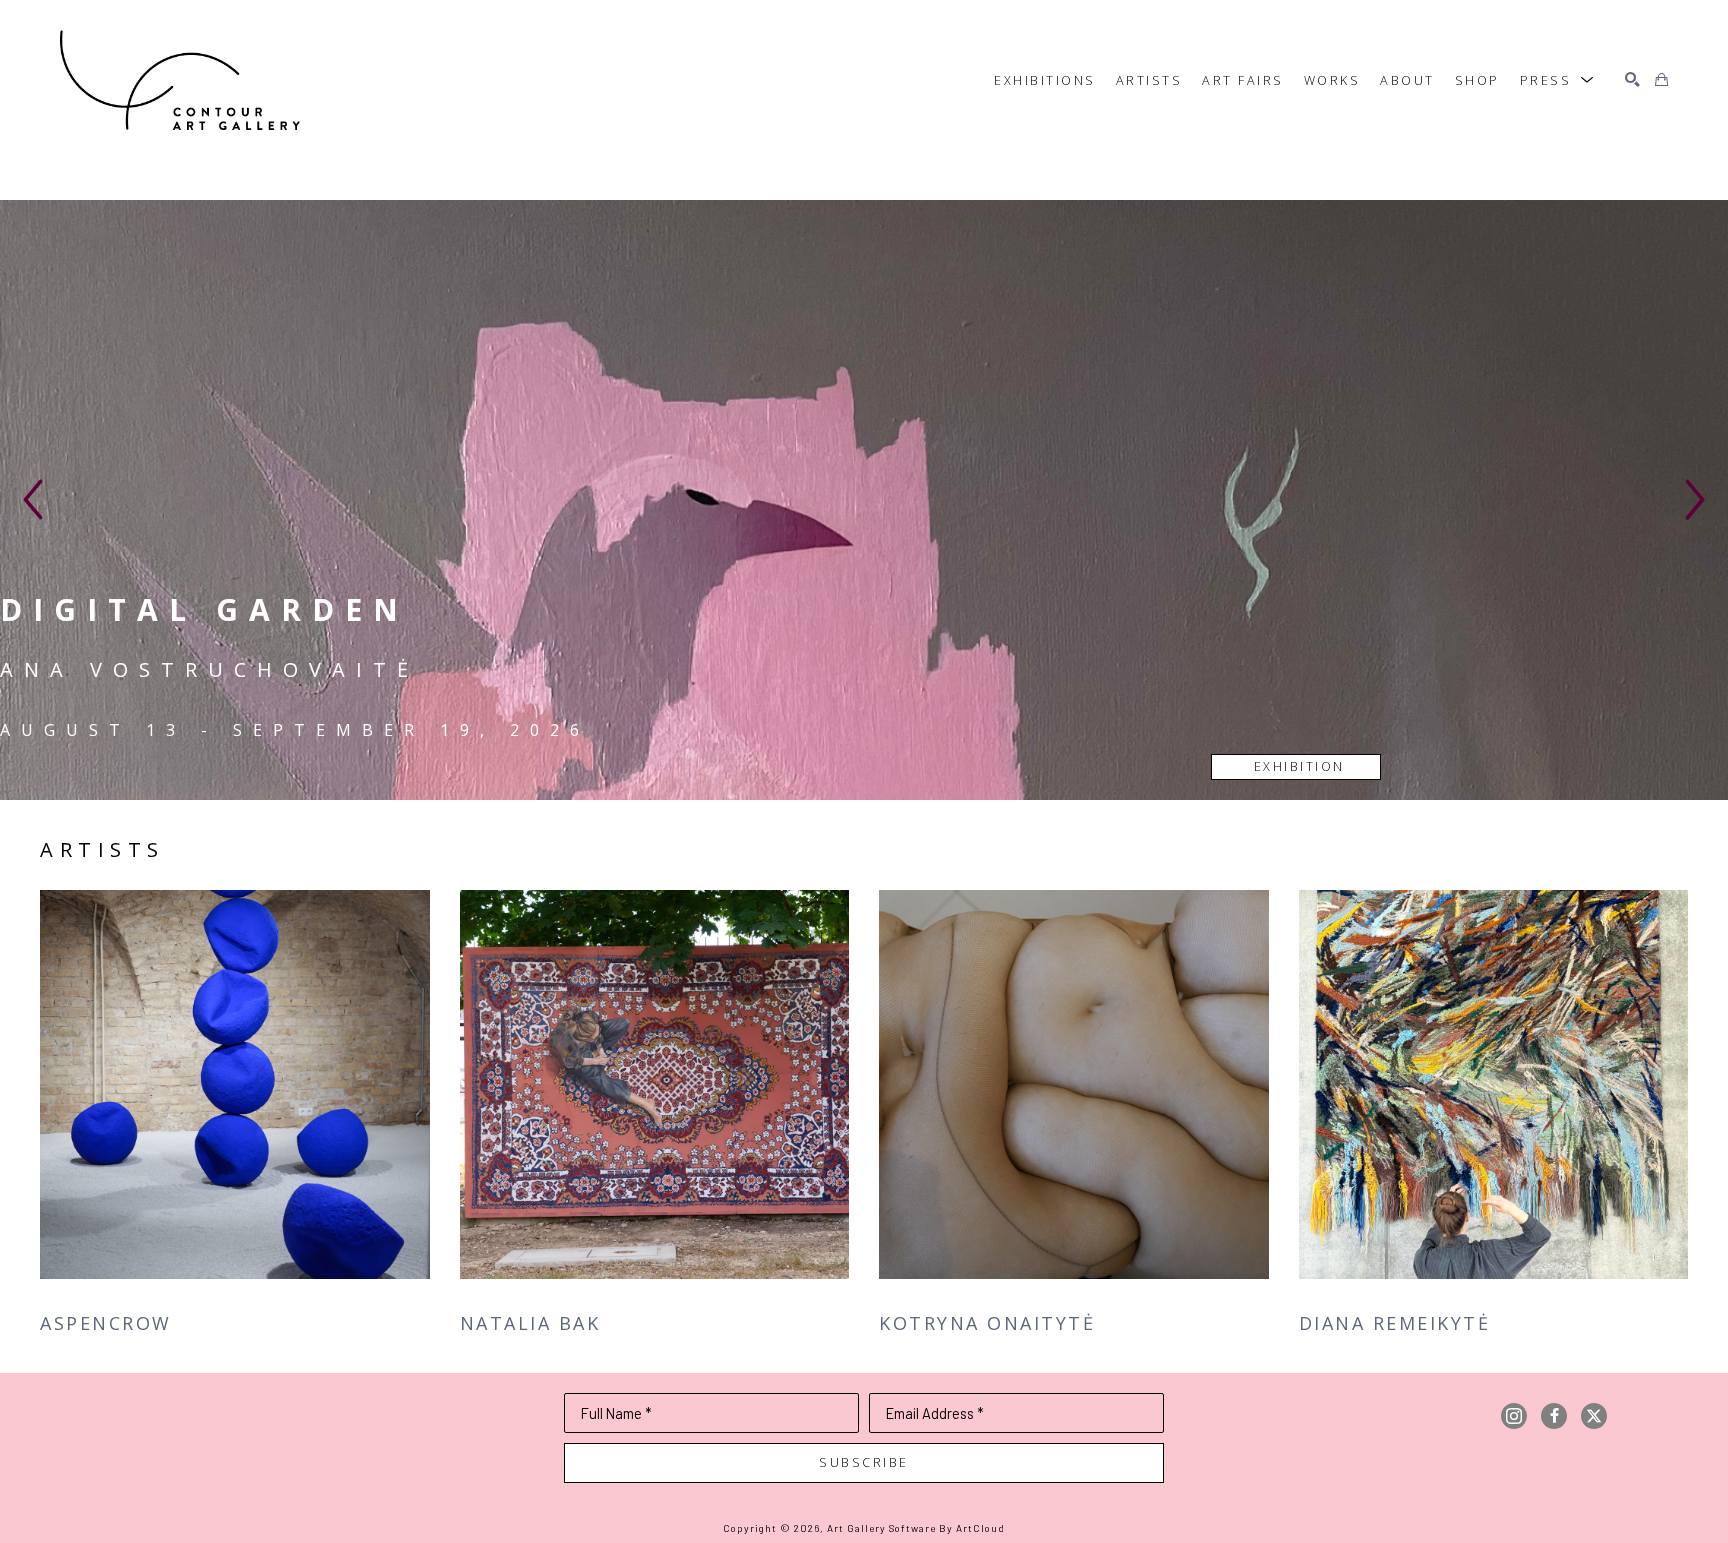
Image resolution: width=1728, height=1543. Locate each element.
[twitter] (1594, 1416)
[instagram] (1514, 1416)
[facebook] (1554, 1416)
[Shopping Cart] (1661, 80)
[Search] (1632, 80)
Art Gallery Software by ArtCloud (916, 1528)
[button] (1558, 79)
